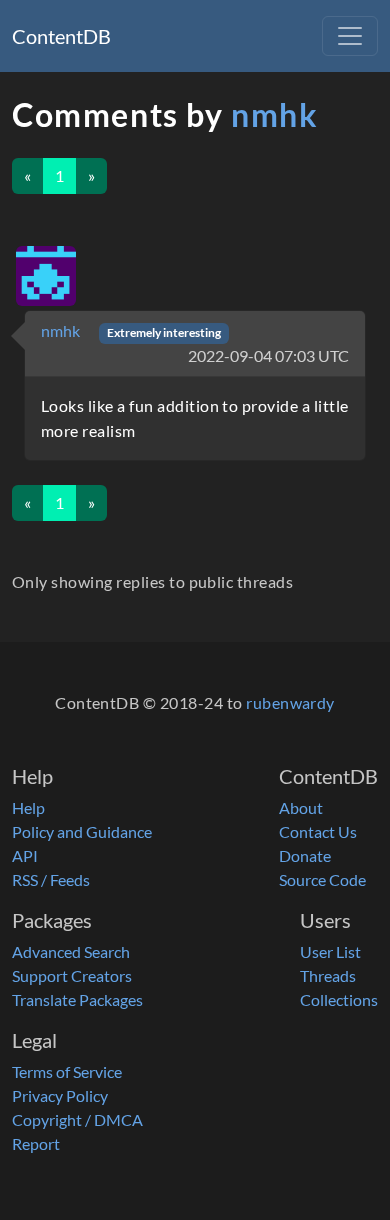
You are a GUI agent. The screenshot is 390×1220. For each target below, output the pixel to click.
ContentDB (61, 36)
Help (28, 807)
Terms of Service (67, 1071)
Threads (328, 975)
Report (36, 1143)
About (301, 807)
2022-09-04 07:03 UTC (268, 355)
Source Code (322, 879)
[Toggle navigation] (350, 36)
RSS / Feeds (51, 879)
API (25, 855)
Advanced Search (71, 951)
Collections (339, 999)
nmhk (274, 114)
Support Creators (72, 975)
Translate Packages (77, 999)
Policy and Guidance (82, 831)
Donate (305, 855)
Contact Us (318, 831)
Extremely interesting (164, 332)
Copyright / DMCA (77, 1119)
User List (330, 951)
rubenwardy (290, 702)
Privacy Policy (60, 1095)
